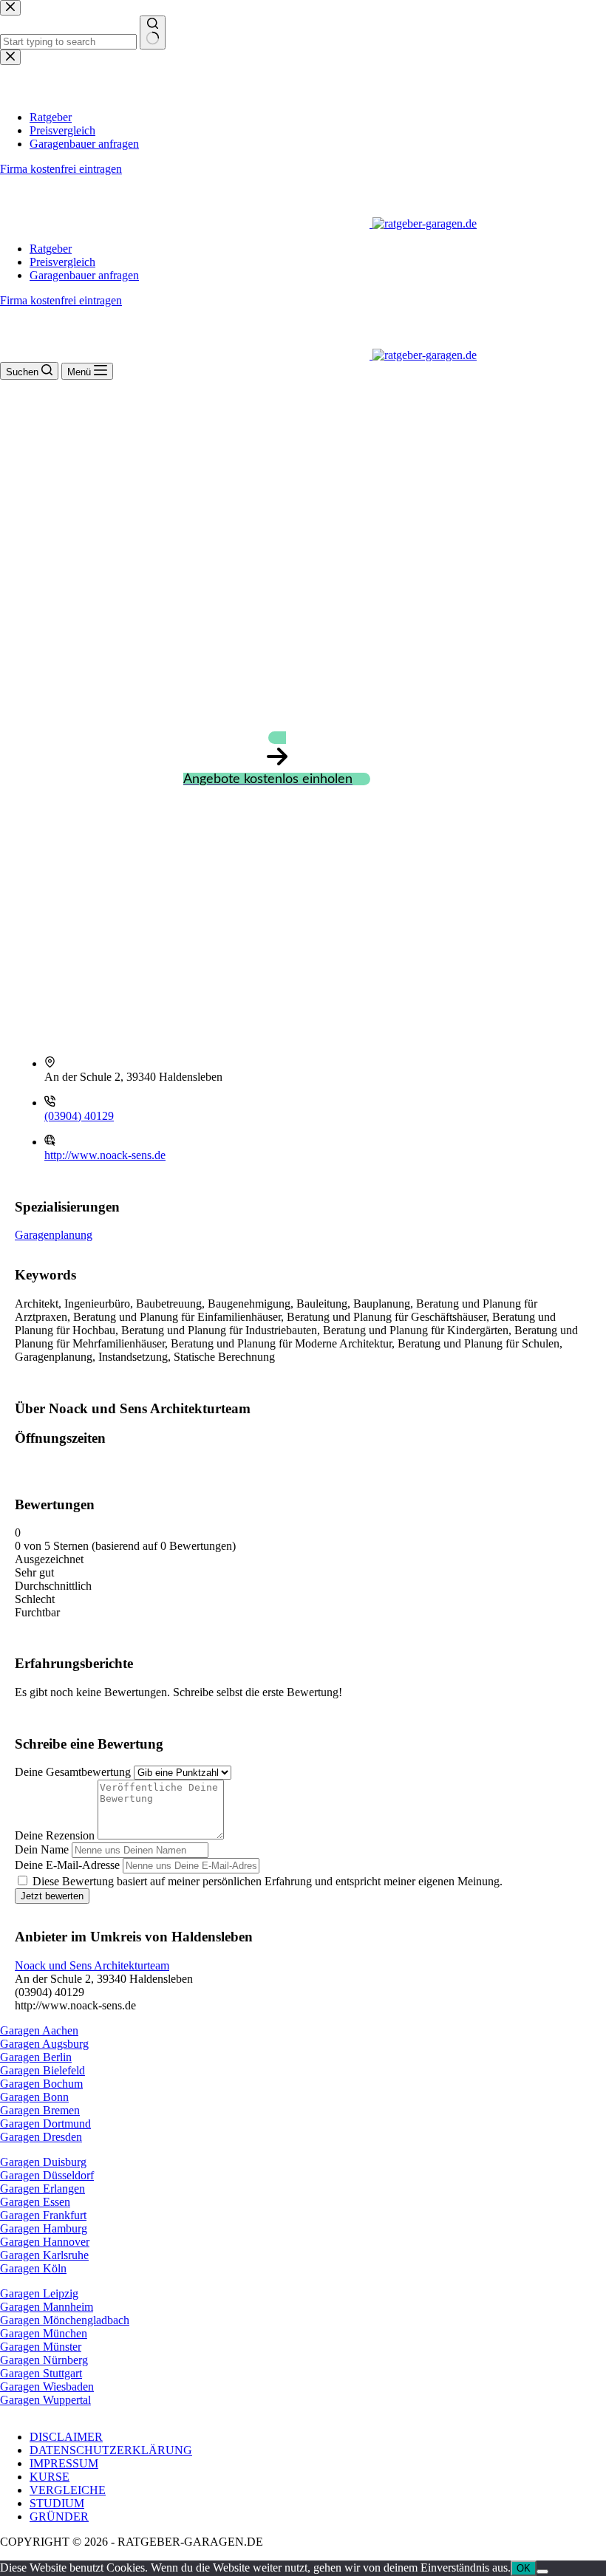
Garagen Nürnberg (44, 2360)
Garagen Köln (33, 2268)
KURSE (50, 2477)
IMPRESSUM (64, 2463)
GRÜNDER (59, 2517)
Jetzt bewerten (52, 1896)
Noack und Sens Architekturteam (92, 1965)
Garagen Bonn (34, 2097)
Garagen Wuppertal (45, 2400)
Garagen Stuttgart (41, 2373)
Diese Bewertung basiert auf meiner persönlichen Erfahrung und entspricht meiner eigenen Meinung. (268, 1881)
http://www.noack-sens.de (105, 1155)
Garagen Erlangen (42, 2189)
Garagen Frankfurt (43, 2215)
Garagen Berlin (36, 2057)
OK (524, 2568)
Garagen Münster (41, 2347)
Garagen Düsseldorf (47, 2175)
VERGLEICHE (68, 2490)
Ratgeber (51, 249)
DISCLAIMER (66, 2437)
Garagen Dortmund (45, 2124)
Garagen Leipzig (39, 2293)
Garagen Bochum (41, 2084)
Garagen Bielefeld (42, 2070)
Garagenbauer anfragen (84, 275)
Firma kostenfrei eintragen (61, 300)
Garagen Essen (35, 2202)
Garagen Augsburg (44, 2044)
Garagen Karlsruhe (44, 2255)
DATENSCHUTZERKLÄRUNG (111, 2450)
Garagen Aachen (39, 2030)
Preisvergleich (62, 262)
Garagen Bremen (40, 2110)
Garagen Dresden (41, 2137)
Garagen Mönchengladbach (65, 2320)
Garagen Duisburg (43, 2162)
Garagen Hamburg (44, 2228)
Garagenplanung (54, 1235)
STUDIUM (57, 2503)
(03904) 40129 (79, 1116)
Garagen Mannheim (47, 2307)
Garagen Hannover (45, 2242)
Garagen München (44, 2333)
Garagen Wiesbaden (47, 2387)
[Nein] (542, 2572)
